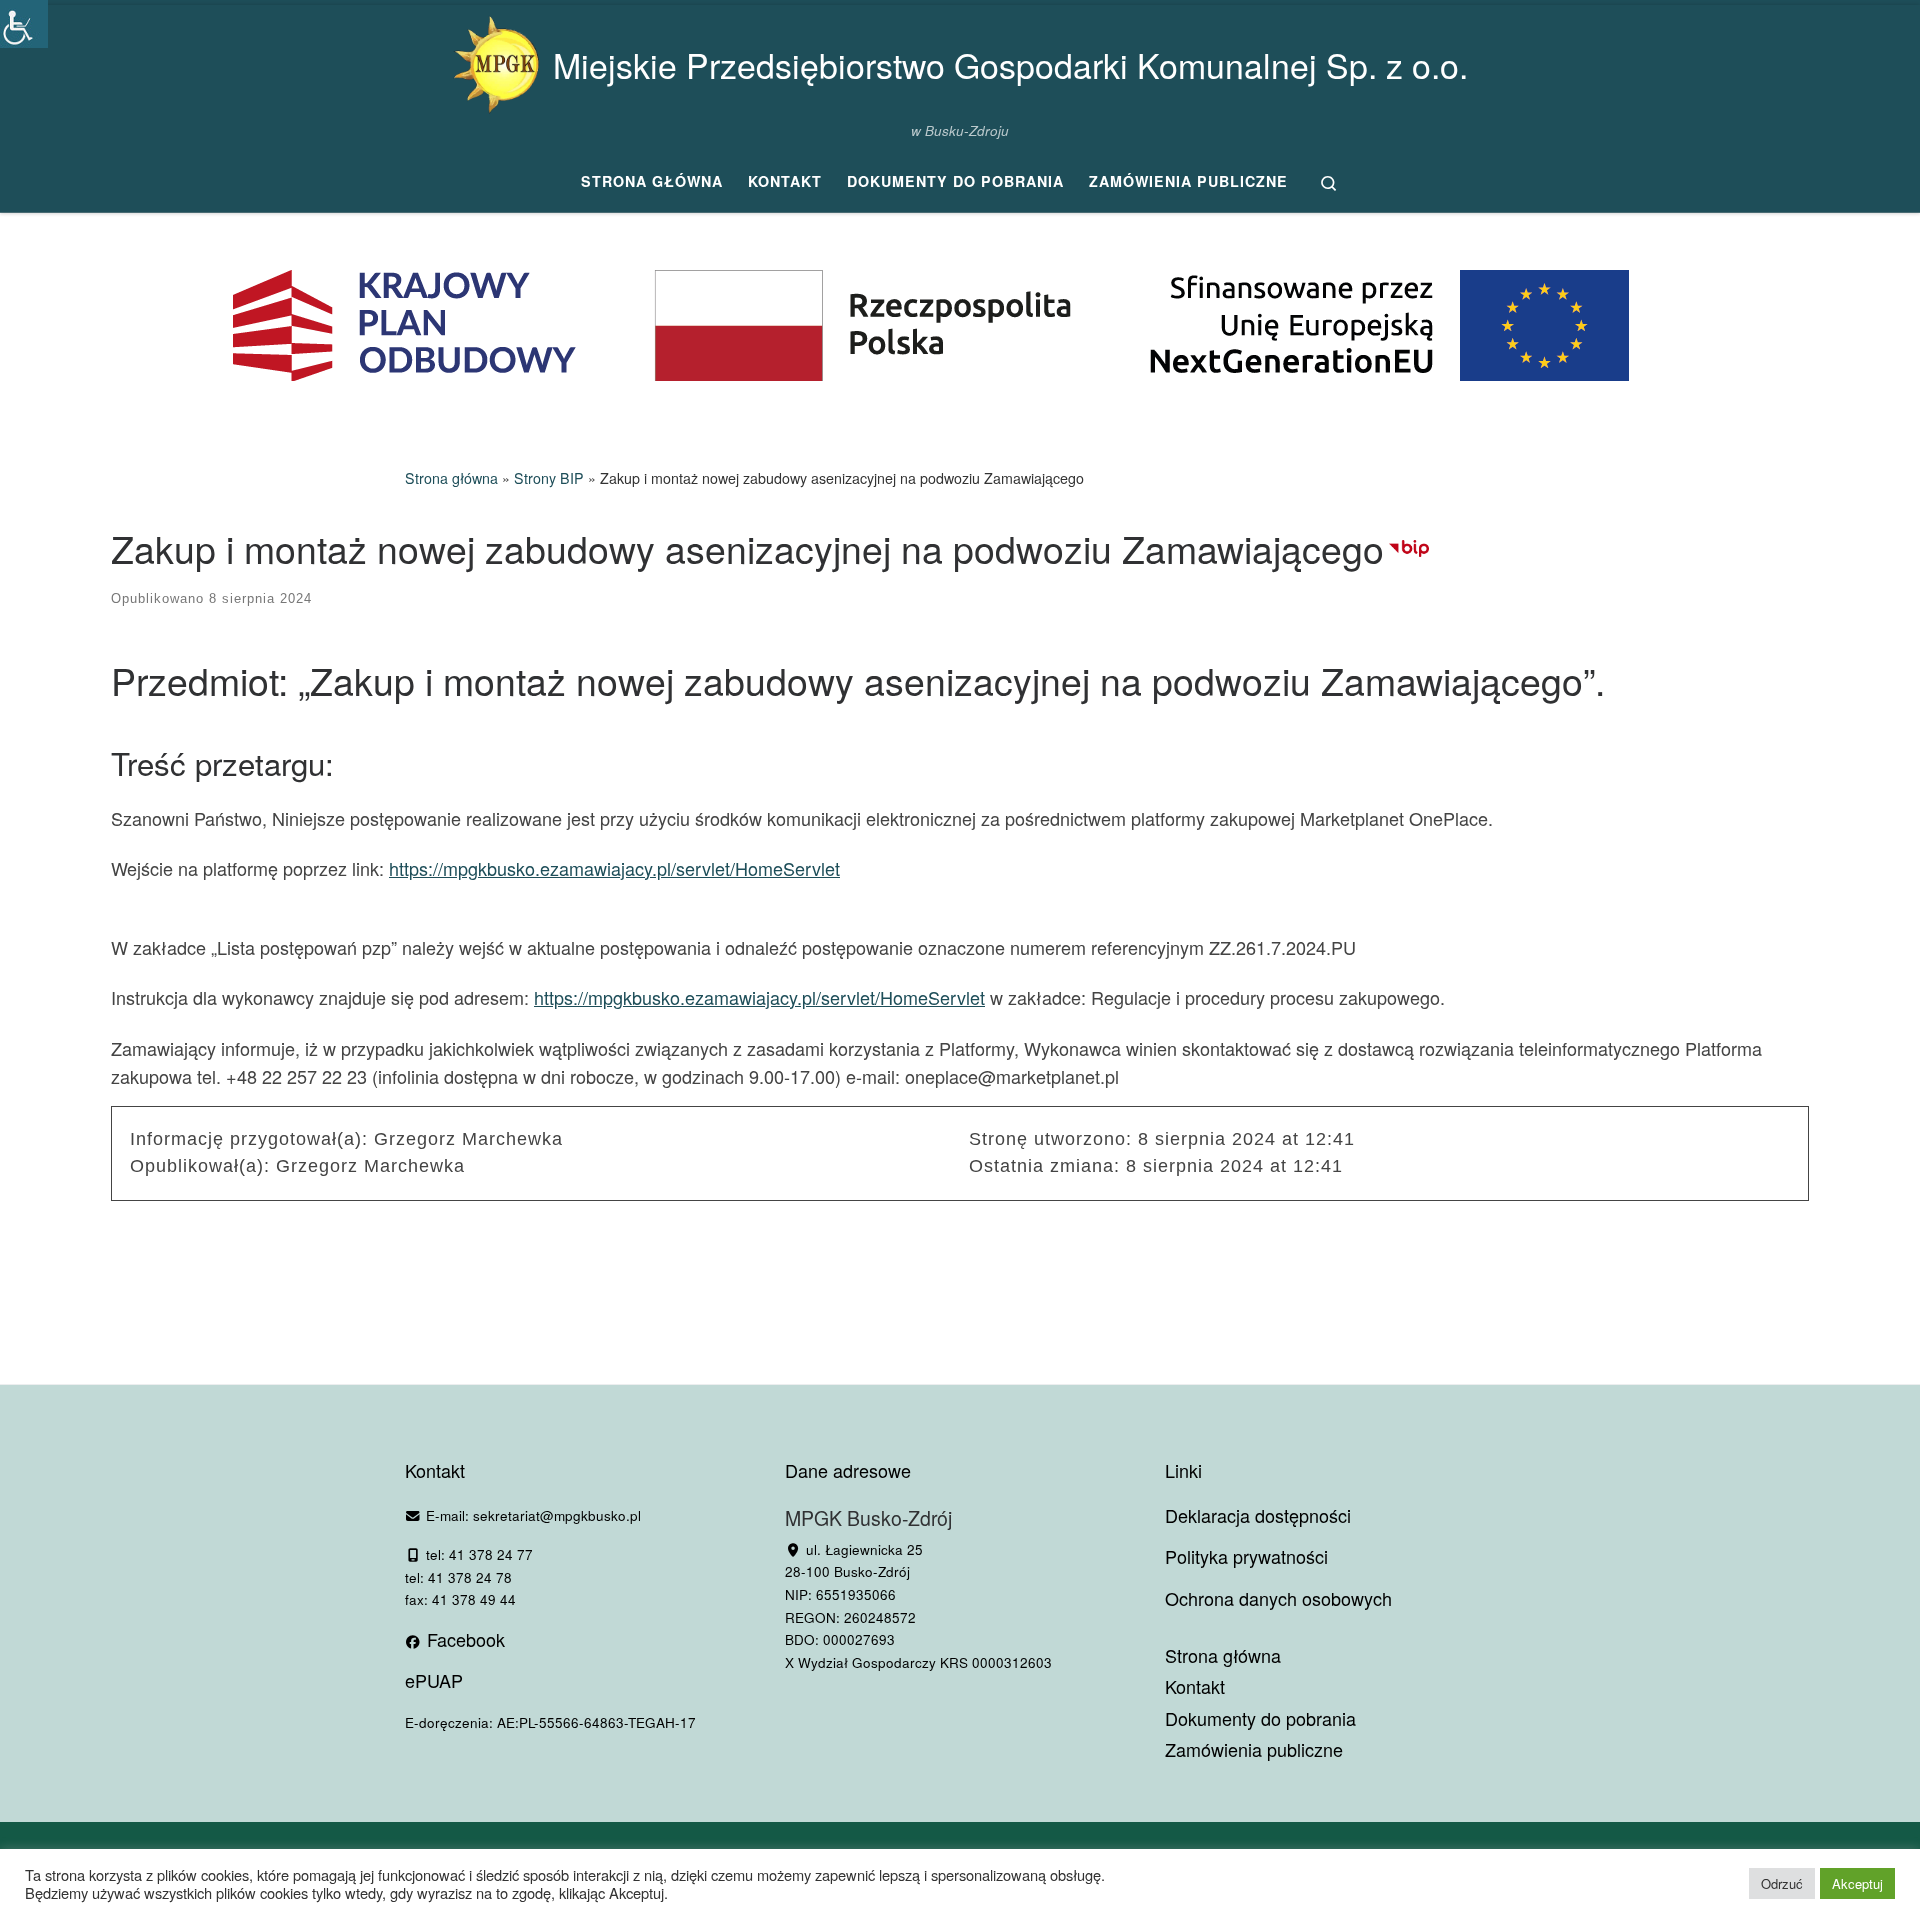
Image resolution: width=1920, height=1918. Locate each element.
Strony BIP (549, 478)
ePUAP (434, 1680)
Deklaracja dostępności (1258, 1515)
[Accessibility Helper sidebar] (24, 24)
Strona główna (451, 478)
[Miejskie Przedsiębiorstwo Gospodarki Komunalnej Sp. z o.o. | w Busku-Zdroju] (496, 59)
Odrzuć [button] (1782, 1883)
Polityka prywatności (1246, 1556)
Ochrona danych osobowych (1278, 1598)
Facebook (463, 1639)
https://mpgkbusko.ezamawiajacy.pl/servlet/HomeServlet (614, 868)
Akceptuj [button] (1857, 1883)
